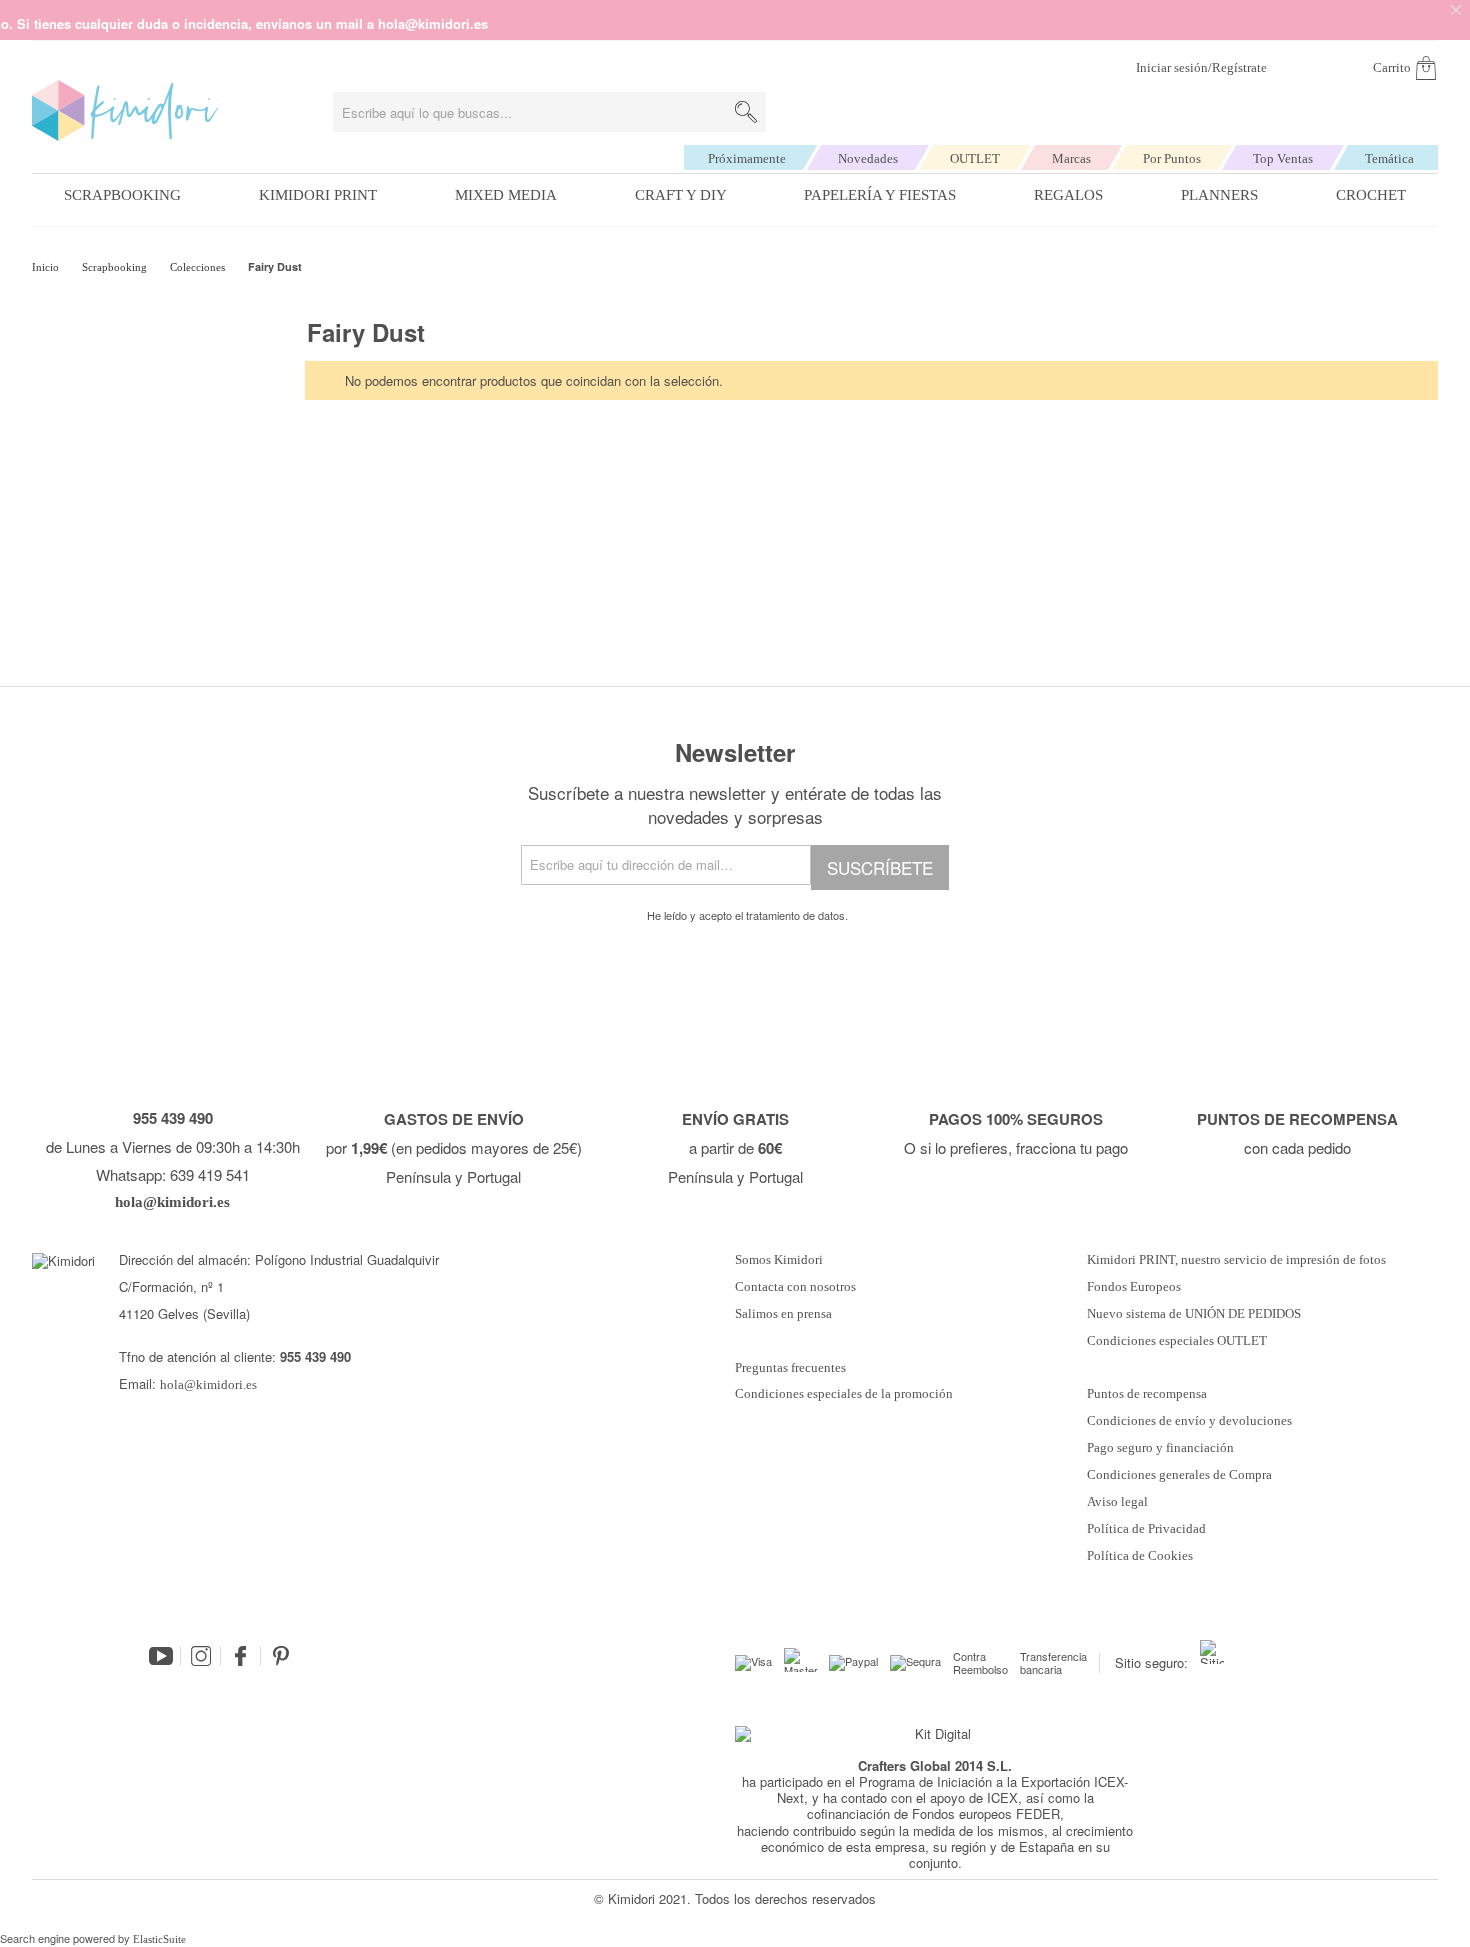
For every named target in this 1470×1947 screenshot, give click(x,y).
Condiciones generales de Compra (1179, 1475)
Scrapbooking (122, 195)
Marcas (1071, 158)
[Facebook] (241, 1656)
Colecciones (199, 267)
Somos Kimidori (779, 1260)
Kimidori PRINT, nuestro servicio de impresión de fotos (1236, 1260)
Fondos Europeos (1134, 1287)
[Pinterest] (281, 1656)
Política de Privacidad (1146, 1529)
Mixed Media (506, 195)
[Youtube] (161, 1656)
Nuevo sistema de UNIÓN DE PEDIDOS (1194, 1314)
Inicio (47, 267)
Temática (1389, 158)
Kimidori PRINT (318, 195)
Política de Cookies (1140, 1556)
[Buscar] (746, 112)
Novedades (868, 158)
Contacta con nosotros (795, 1287)
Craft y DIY (681, 195)
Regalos (1068, 195)
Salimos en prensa (783, 1314)
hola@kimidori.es (208, 1384)
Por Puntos (1172, 158)
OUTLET (975, 158)
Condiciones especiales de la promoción (845, 1394)
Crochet (1371, 195)
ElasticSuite (159, 1939)
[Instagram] (201, 1656)
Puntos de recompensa (1147, 1394)
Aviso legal (1117, 1502)
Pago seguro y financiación (1160, 1448)
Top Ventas (1283, 158)
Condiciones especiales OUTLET (1177, 1341)
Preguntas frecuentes (790, 1368)
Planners (1219, 195)
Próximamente (747, 158)
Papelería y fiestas (880, 195)
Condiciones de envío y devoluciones (1189, 1421)
